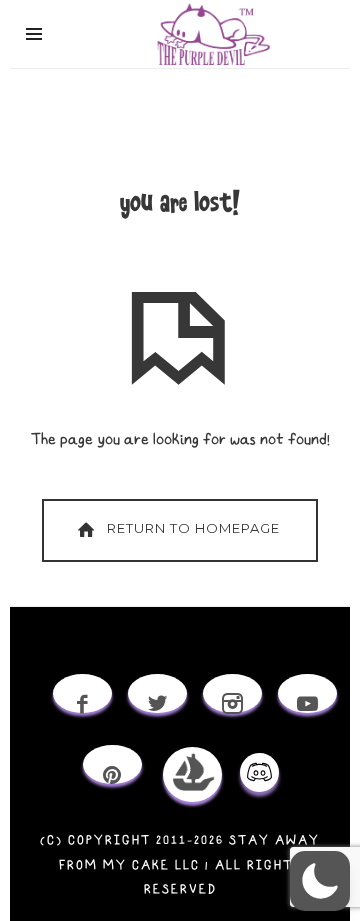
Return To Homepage (193, 529)
